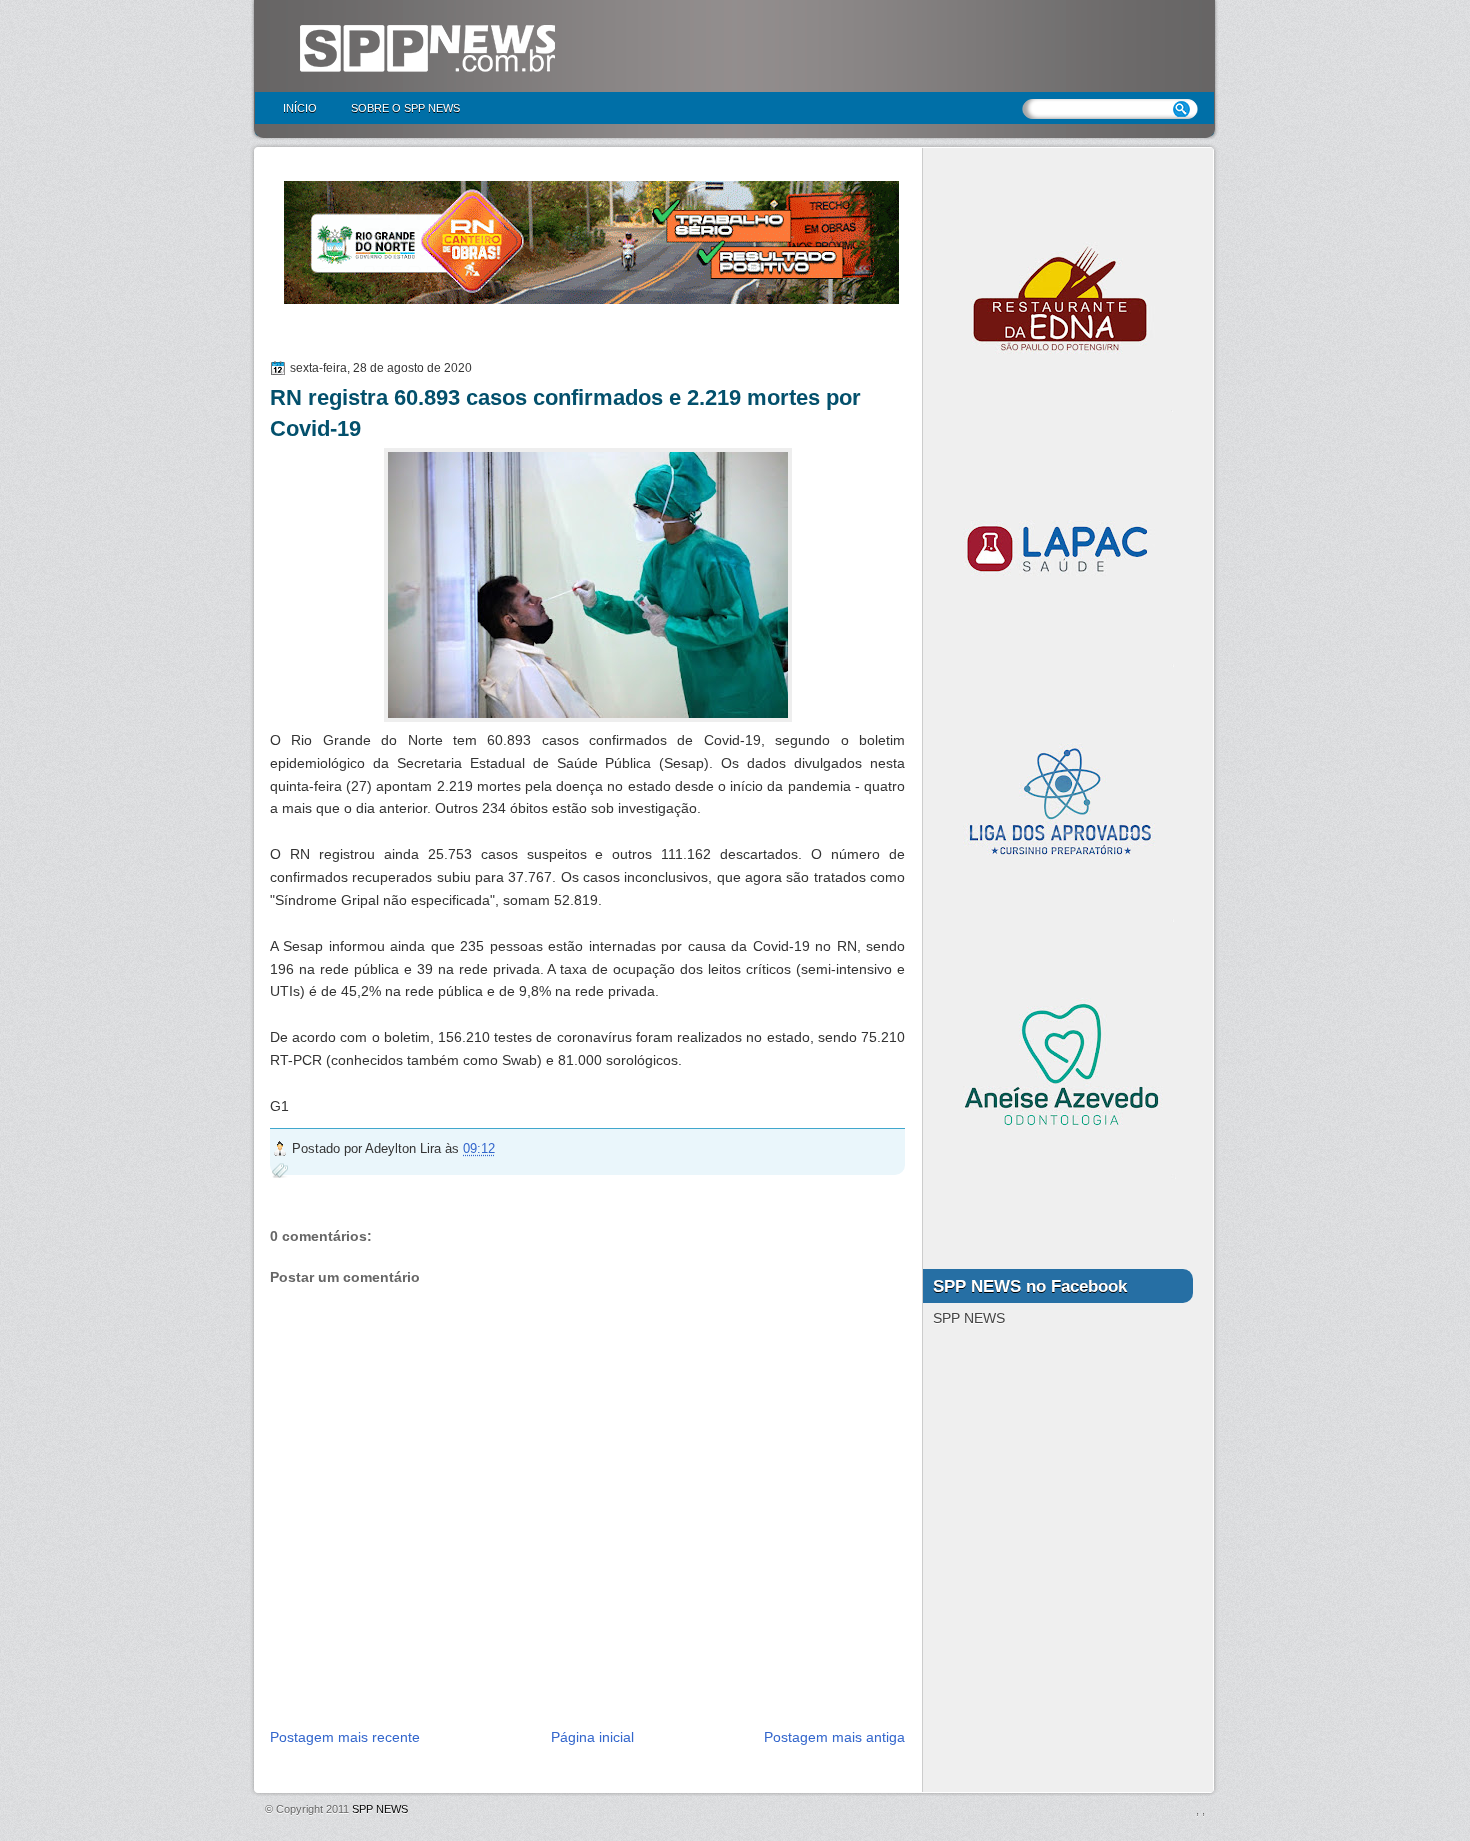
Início (300, 108)
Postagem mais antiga (834, 1737)
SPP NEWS (380, 1809)
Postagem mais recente (345, 1737)
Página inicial (592, 1737)
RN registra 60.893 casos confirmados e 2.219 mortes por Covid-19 (565, 413)
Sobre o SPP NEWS (405, 108)
